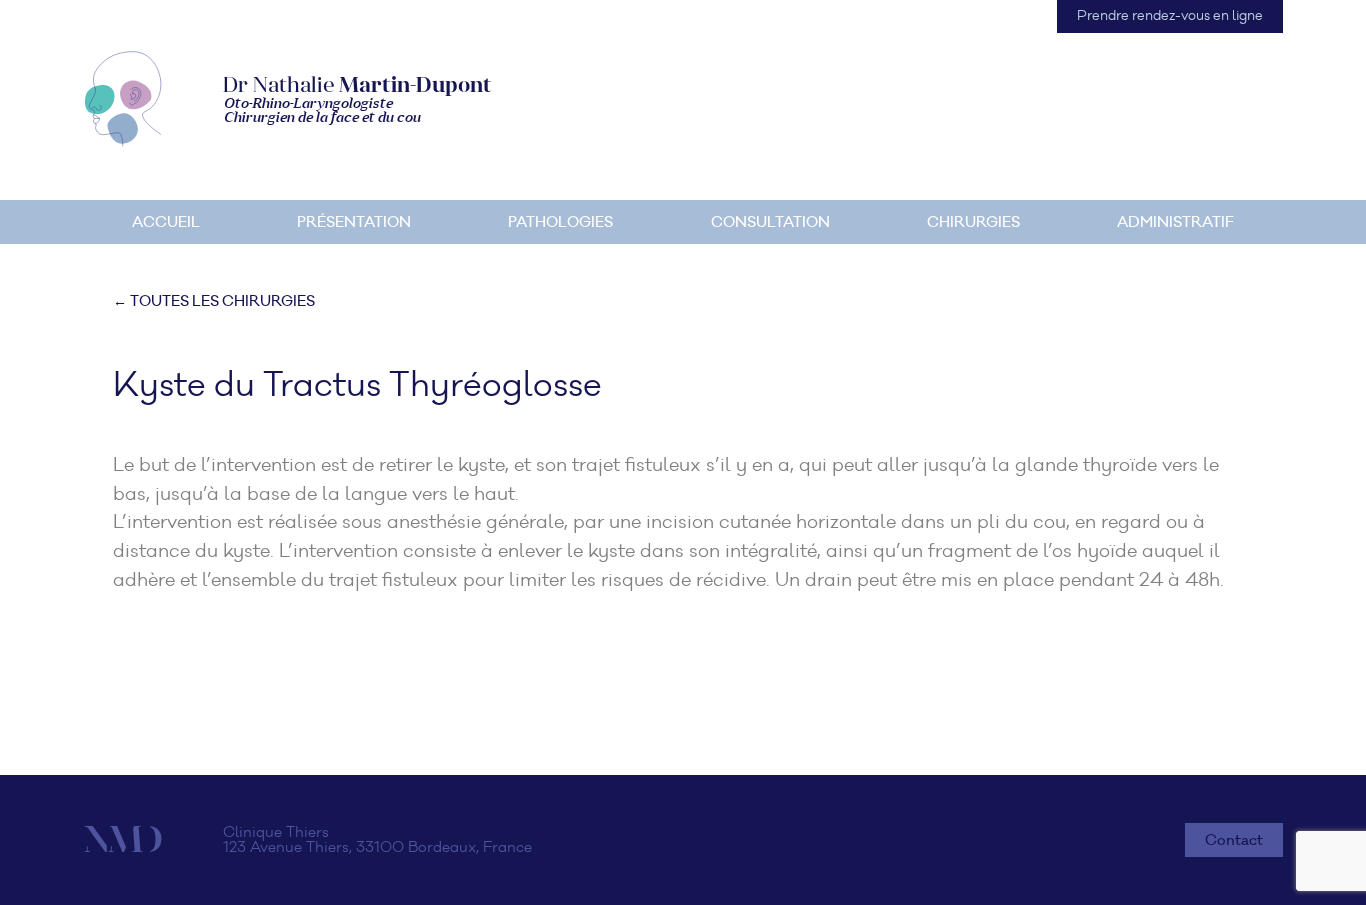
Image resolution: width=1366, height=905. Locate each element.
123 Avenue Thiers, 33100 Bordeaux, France (377, 847)
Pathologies (560, 222)
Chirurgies (973, 222)
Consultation (770, 222)
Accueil (166, 222)
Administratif (1175, 222)
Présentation (354, 222)
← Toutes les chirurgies (214, 301)
